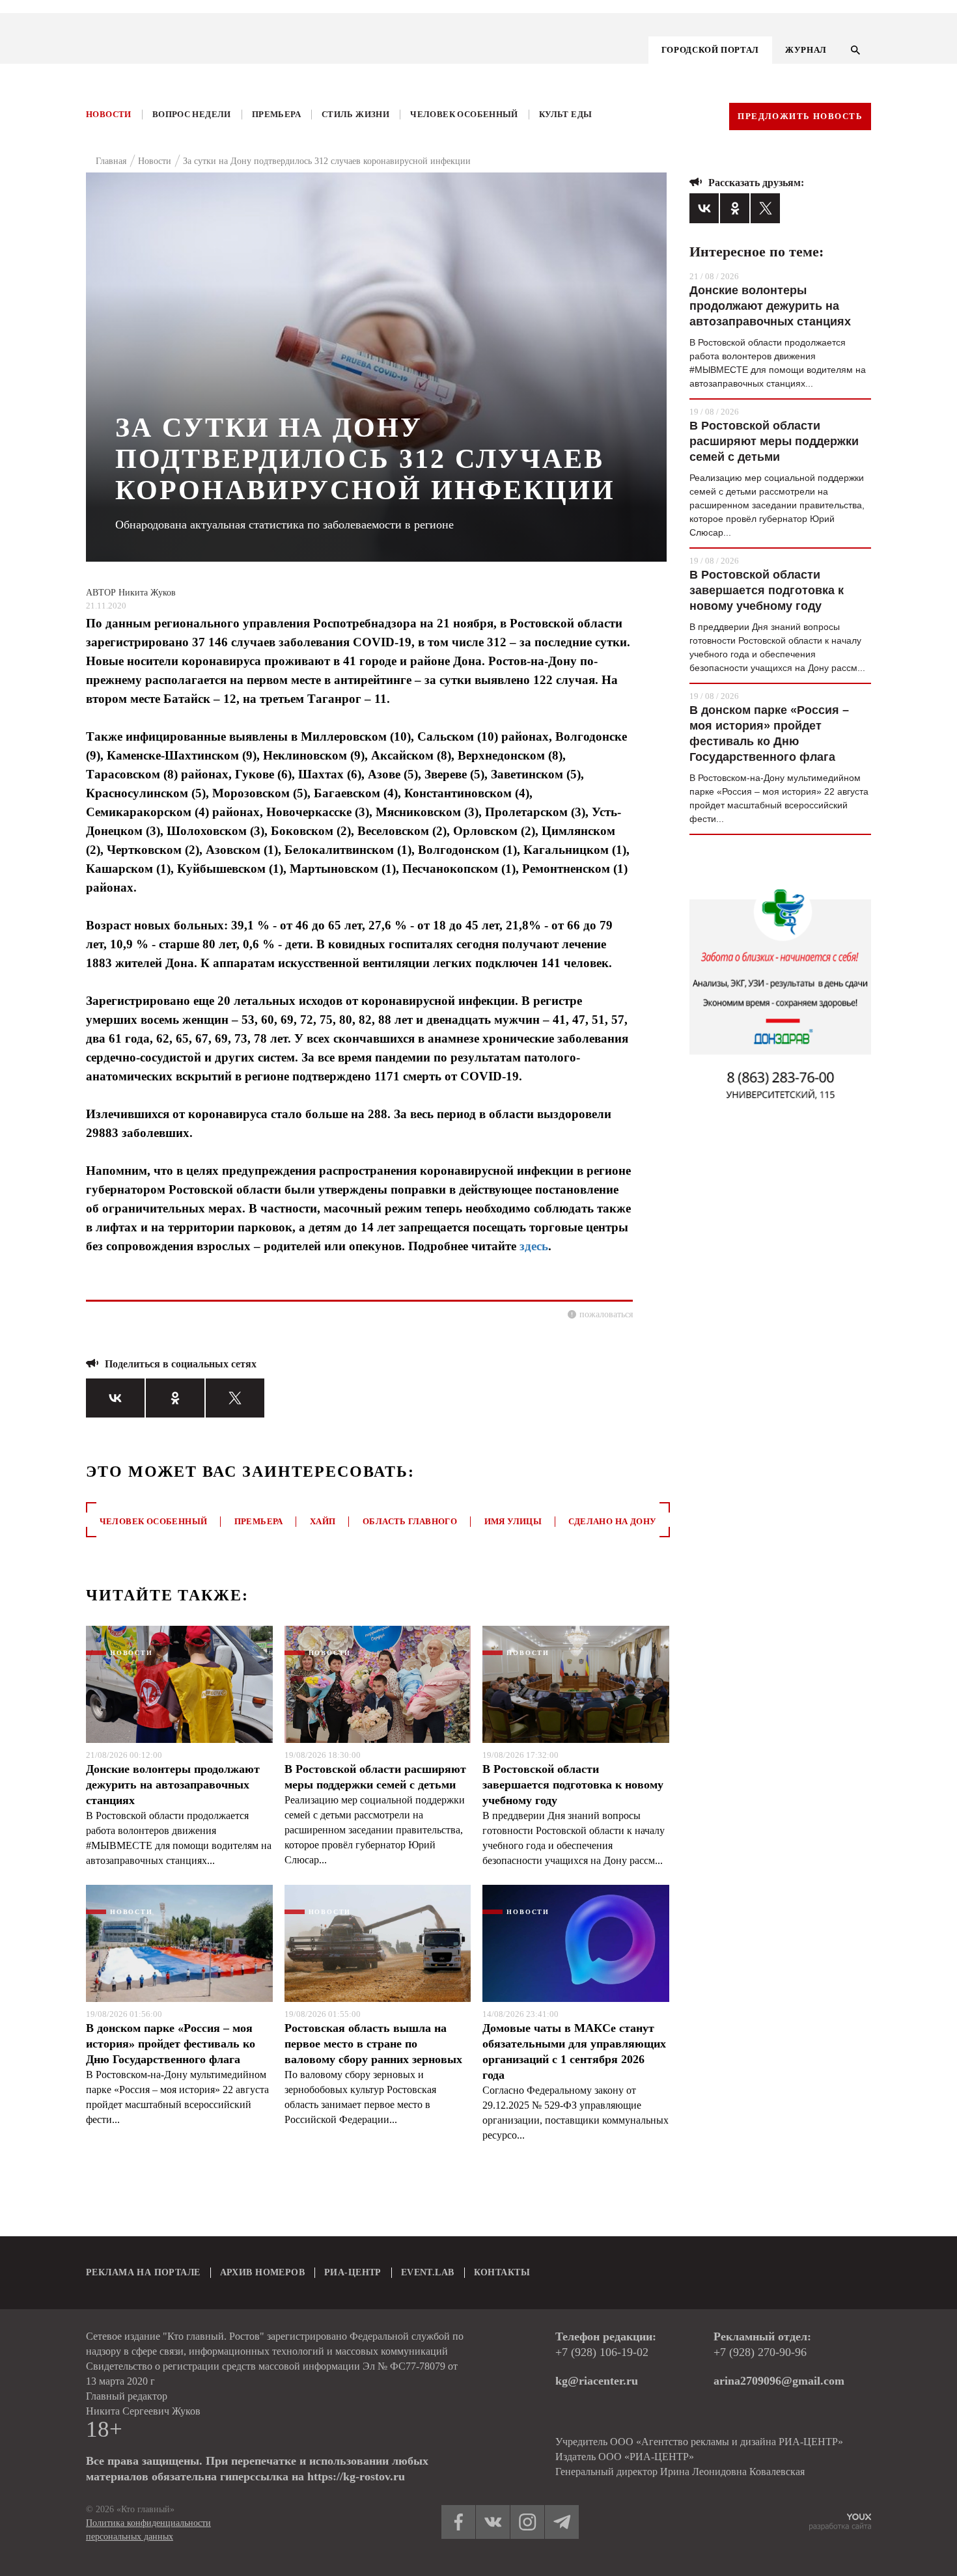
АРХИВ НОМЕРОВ (262, 2272)
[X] (235, 1398)
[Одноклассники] (175, 1398)
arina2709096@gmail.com (779, 2381)
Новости (109, 114)
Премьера (276, 114)
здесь (534, 1246)
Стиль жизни (355, 114)
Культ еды (566, 114)
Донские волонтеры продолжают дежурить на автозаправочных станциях (173, 1785)
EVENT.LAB (428, 2272)
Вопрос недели (192, 114)
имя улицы (513, 1521)
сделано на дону (612, 1521)
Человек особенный (464, 114)
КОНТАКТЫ (502, 2272)
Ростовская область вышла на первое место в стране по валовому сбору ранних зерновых (373, 2044)
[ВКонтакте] (115, 1398)
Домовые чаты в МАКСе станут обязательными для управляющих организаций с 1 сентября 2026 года (574, 2051)
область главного (410, 1521)
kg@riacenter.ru (597, 2381)
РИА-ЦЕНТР (353, 2272)
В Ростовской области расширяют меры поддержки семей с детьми (375, 1777)
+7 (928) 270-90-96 (760, 2352)
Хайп (323, 1521)
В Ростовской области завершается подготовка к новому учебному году (573, 1785)
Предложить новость (800, 116)
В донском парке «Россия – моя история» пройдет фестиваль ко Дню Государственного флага (171, 2044)
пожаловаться (606, 1314)
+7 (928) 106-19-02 (602, 2352)
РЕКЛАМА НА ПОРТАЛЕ (143, 2272)
